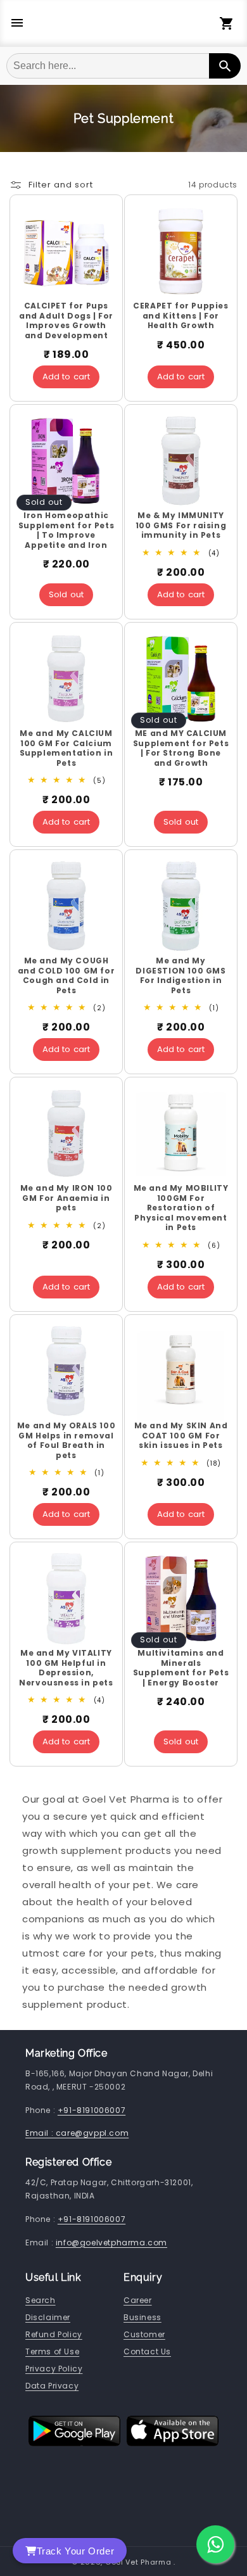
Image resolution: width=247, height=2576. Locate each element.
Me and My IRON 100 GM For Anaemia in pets (66, 1198)
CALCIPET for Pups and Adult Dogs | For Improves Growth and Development (66, 320)
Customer (144, 2334)
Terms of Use (52, 2351)
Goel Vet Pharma (138, 2562)
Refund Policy (54, 2334)
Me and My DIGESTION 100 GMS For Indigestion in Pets (180, 975)
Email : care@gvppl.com (77, 2133)
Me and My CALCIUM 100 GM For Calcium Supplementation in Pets (66, 748)
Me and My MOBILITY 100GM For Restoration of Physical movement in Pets (181, 1208)
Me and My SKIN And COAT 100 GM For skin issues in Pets (181, 1436)
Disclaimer (48, 2317)
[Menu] (17, 24)
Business (142, 2317)
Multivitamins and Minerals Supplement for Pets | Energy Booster (181, 1668)
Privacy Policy (54, 2369)
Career (138, 2300)
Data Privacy (52, 2386)
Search (41, 2300)
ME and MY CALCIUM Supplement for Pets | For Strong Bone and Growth (181, 748)
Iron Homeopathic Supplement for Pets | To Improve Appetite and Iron (66, 530)
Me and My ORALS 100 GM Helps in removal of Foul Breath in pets (66, 1440)
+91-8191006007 (92, 2110)
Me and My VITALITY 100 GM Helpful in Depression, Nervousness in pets (66, 1668)
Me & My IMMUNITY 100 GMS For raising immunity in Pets (181, 525)
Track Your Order (76, 2551)
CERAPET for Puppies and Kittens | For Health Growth (180, 316)
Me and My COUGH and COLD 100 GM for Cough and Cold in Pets (66, 975)
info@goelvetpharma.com (111, 2243)
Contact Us (147, 2351)
